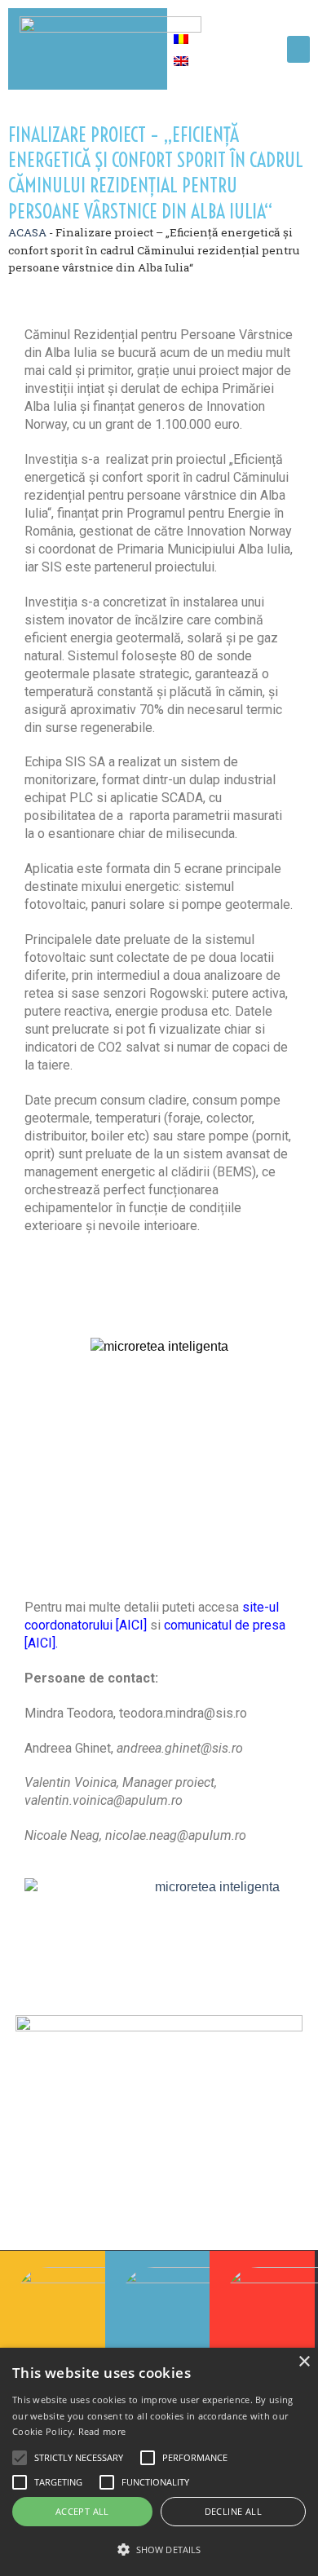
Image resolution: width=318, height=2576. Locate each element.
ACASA (27, 232)
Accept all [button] (82, 2511)
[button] (298, 49)
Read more (102, 2431)
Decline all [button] (233, 2511)
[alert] (159, 2462)
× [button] (304, 2362)
